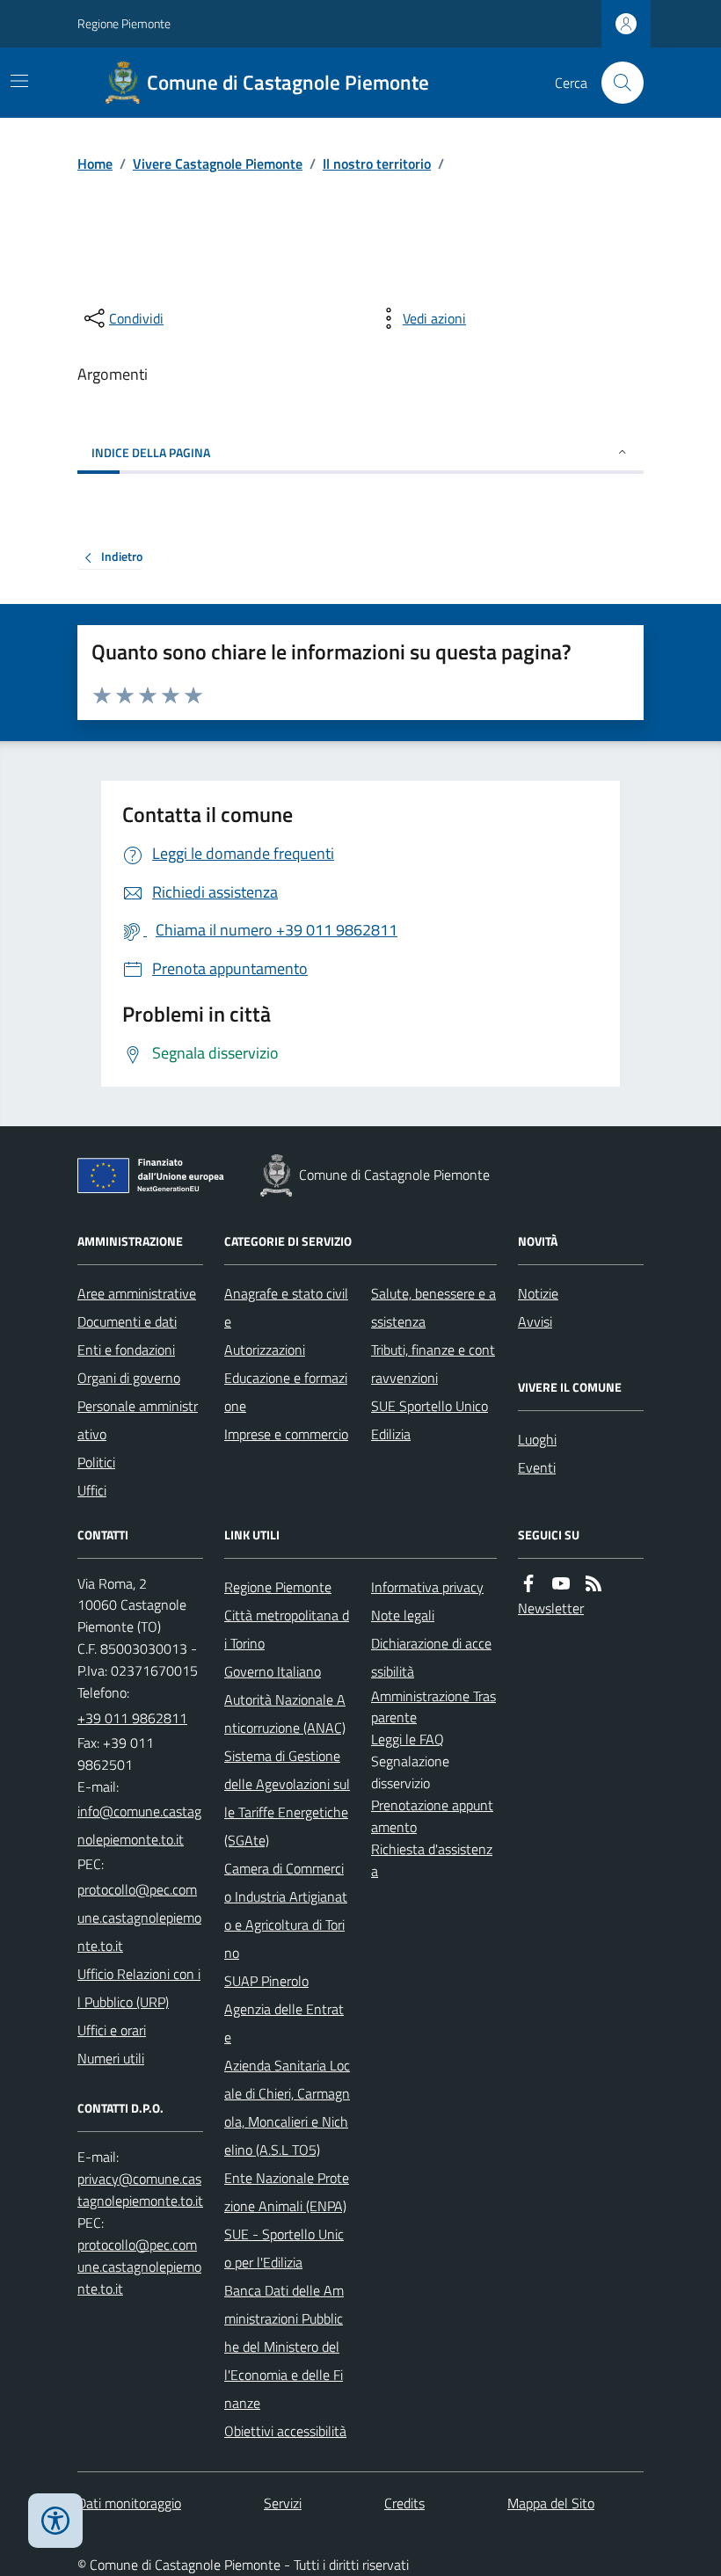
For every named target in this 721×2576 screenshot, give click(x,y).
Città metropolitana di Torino (287, 1629)
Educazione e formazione (286, 1392)
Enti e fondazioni (126, 1350)
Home (95, 164)
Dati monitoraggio (129, 2503)
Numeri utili (111, 2058)
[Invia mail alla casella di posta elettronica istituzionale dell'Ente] (140, 1825)
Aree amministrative (137, 1293)
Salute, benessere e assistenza (433, 1307)
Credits (404, 2503)
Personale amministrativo (138, 1420)
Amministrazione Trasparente (433, 1707)
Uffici (92, 1490)
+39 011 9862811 (132, 1718)
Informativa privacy (427, 1587)
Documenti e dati (127, 1321)
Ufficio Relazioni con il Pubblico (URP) (139, 1988)
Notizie (538, 1293)
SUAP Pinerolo (266, 1981)
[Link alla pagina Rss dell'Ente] (594, 1584)
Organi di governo (129, 1378)
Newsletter (551, 1608)
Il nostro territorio (377, 164)
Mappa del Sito (551, 2503)
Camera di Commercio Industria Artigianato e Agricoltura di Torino (286, 1910)
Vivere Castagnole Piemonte (218, 164)
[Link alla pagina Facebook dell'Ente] (528, 1584)
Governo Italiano (273, 1671)
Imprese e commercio (286, 1434)
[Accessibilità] (55, 2521)
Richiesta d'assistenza (432, 1860)
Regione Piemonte (124, 23)
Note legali (403, 1615)
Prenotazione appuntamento (432, 1816)
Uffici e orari (112, 2030)
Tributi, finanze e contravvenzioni (433, 1364)
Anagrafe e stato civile (286, 1307)
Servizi (283, 2503)
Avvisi (535, 1321)
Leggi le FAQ (408, 1739)
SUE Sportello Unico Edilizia (430, 1420)
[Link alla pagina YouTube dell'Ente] (561, 1584)
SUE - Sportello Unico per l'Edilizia (284, 2248)
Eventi (537, 1467)
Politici (96, 1462)
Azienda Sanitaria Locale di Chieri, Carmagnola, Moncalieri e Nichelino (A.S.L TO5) (287, 2107)
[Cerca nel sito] (615, 83)
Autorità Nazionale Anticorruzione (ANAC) (285, 1714)
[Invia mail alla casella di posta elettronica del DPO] (140, 2190)
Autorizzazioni (265, 1350)
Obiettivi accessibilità (285, 2431)
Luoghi (537, 1439)
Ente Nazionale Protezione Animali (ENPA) (287, 2192)
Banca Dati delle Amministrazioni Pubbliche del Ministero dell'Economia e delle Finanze (284, 2347)
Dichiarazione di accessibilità (431, 1657)
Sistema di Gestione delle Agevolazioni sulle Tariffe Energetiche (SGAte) (287, 1798)
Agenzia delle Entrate (284, 2023)
